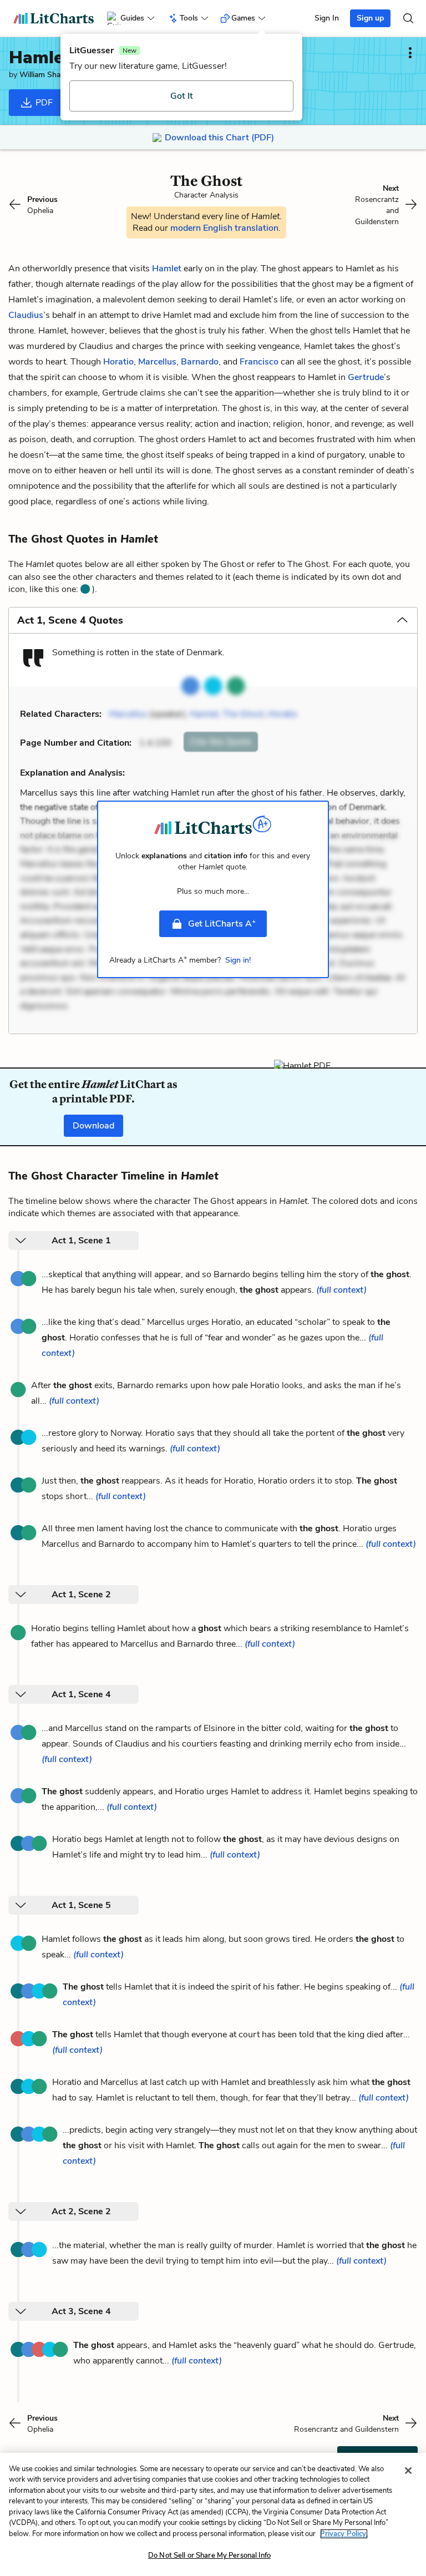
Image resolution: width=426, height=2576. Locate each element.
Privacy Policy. (344, 2534)
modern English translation (224, 228)
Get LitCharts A (222, 923)
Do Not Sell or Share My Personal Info (209, 2555)
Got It (182, 96)
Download (93, 1126)
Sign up (370, 18)
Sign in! (238, 960)
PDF (43, 103)
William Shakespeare (55, 75)
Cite (221, 742)
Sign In (327, 18)
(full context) (341, 1290)
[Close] (408, 2471)
